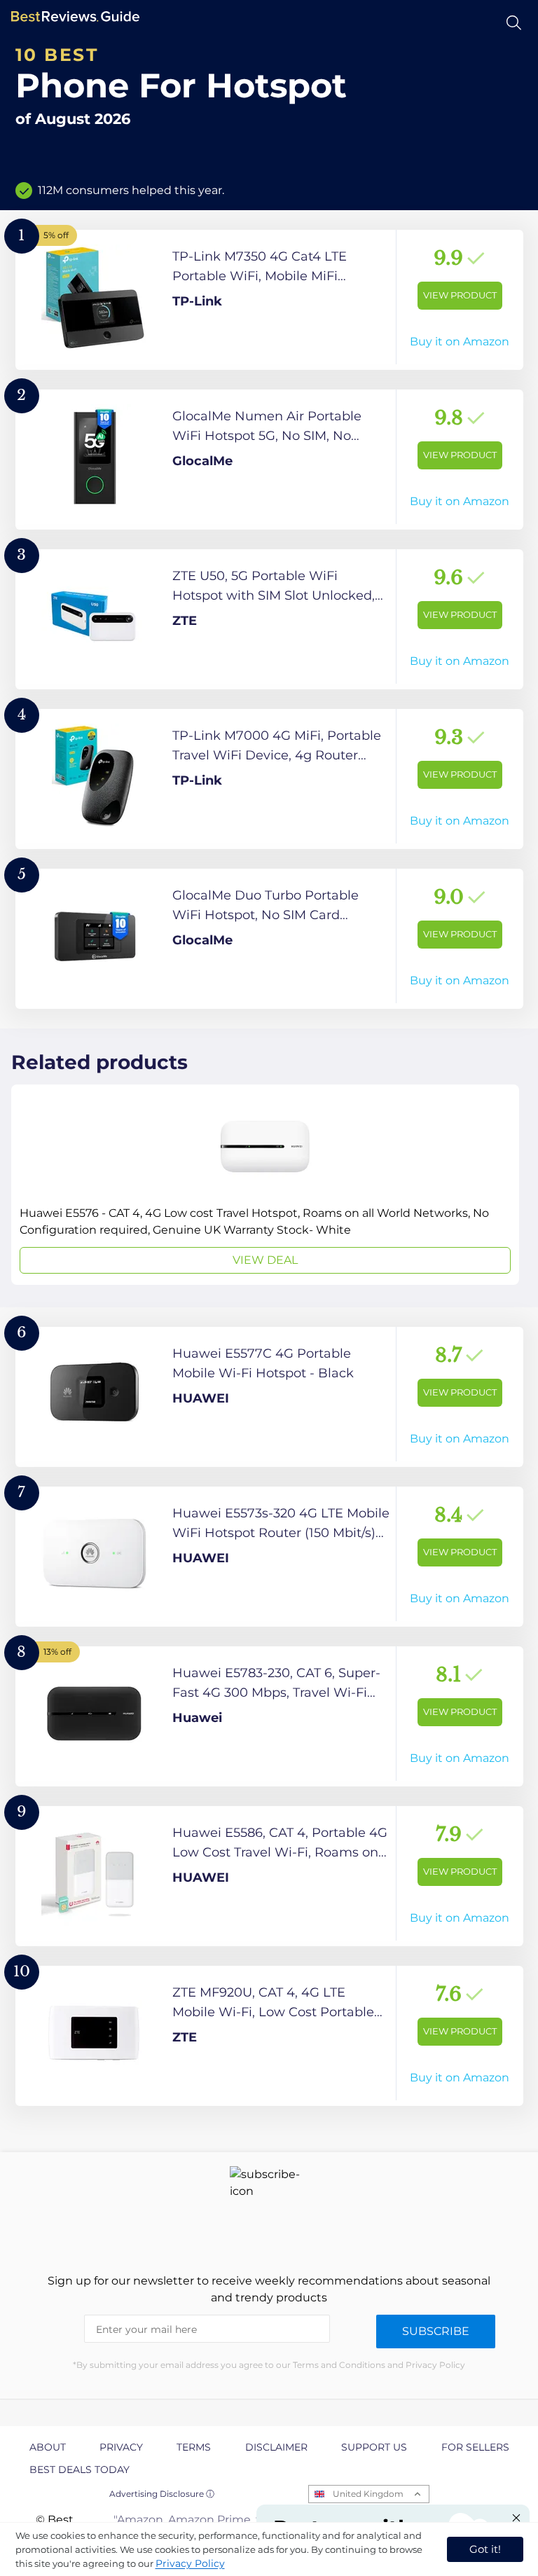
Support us (374, 2447)
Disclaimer (276, 2447)
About (48, 2447)
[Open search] (514, 23)
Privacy (121, 2447)
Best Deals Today (80, 2470)
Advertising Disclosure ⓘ (162, 2494)
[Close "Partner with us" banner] (516, 2518)
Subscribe (436, 2331)
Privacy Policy (190, 2563)
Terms (194, 2447)
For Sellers (475, 2447)
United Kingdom (368, 2494)
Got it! (485, 2549)
